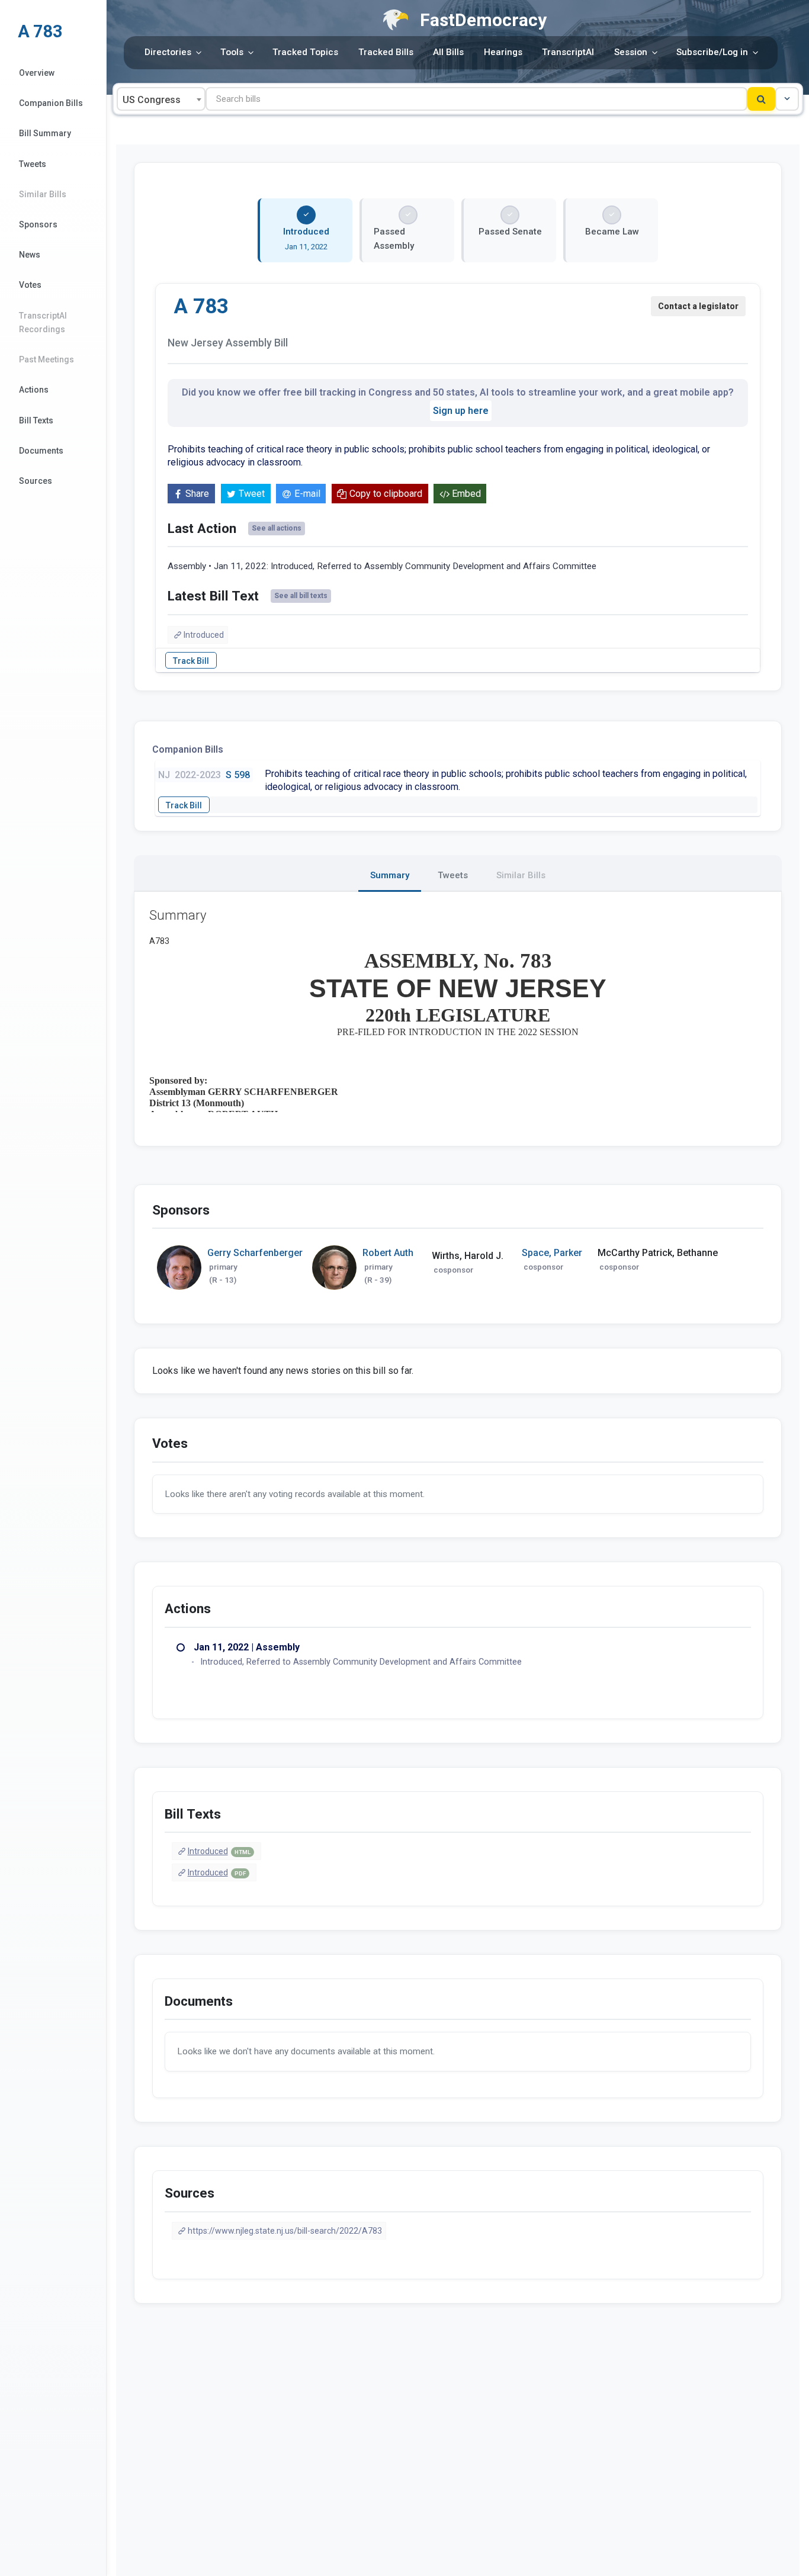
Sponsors (38, 224)
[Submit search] (761, 99)
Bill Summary (45, 133)
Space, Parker (552, 1253)
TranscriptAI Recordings (43, 322)
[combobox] (161, 99)
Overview (37, 73)
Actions (34, 390)
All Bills (448, 52)
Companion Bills (51, 103)
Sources (36, 481)
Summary (390, 875)
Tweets (33, 164)
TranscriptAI (568, 52)
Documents (41, 451)
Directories (168, 52)
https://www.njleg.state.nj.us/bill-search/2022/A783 (285, 2231)
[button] (787, 99)
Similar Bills (43, 194)
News (30, 255)
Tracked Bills (386, 52)
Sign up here (461, 411)
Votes (30, 285)
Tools (232, 52)
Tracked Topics (305, 52)
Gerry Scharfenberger (255, 1253)
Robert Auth (388, 1253)
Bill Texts (36, 420)
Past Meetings (46, 359)
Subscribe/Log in (712, 52)
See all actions (277, 528)
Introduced (204, 635)
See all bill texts (301, 596)
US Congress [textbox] (152, 100)
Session (631, 52)
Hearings (503, 52)
